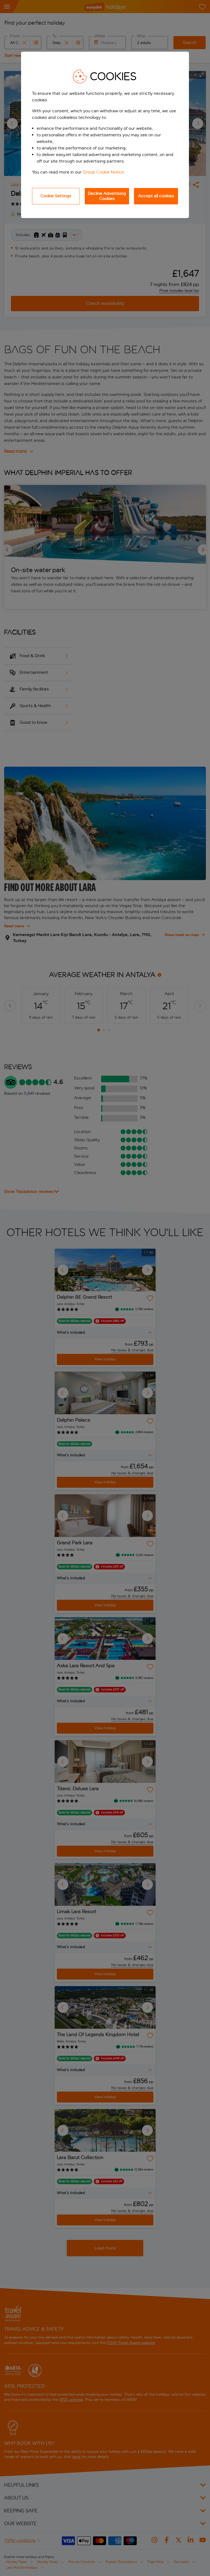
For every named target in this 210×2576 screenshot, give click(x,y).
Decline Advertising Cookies (107, 196)
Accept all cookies (156, 196)
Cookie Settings (56, 196)
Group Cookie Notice (103, 172)
